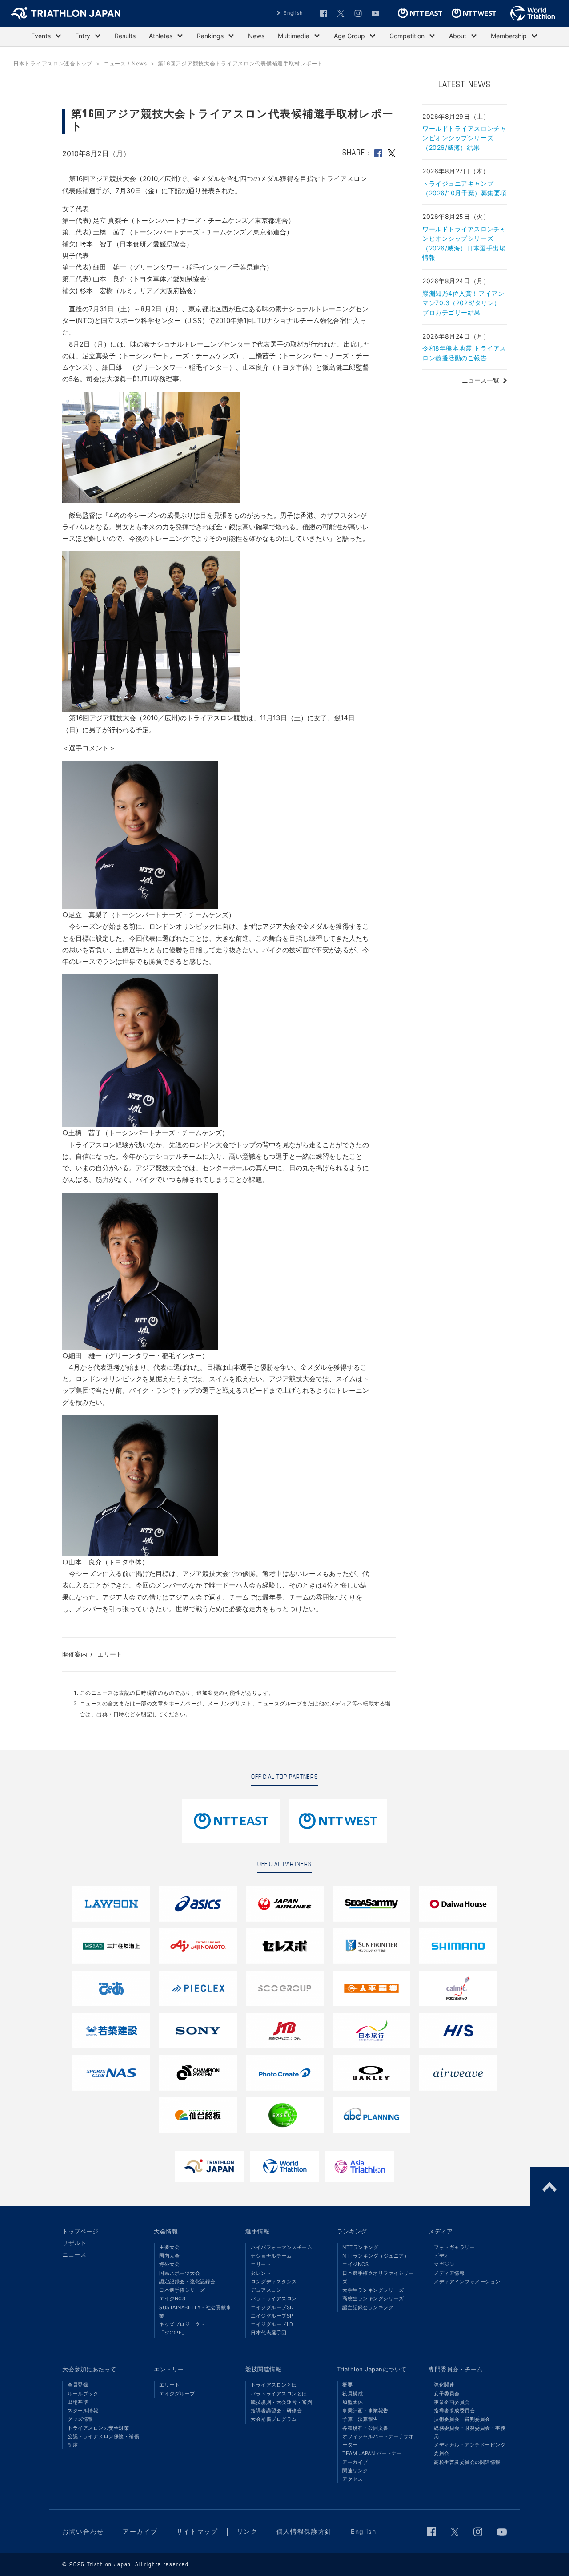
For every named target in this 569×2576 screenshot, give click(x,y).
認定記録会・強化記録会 (187, 2282)
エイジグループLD (272, 2324)
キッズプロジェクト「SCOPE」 (182, 2328)
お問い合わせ (83, 2531)
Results (125, 36)
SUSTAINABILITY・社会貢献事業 (195, 2312)
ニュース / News (125, 63)
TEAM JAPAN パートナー (372, 2453)
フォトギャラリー (454, 2247)
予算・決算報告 (360, 2419)
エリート (110, 1654)
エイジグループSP (272, 2316)
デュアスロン (266, 2290)
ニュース (74, 2254)
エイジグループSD (272, 2307)
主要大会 (169, 2247)
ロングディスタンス (274, 2282)
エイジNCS (172, 2298)
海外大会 (169, 2264)
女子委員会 (447, 2394)
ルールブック (83, 2394)
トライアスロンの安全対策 (98, 2428)
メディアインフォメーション (467, 2282)
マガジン (444, 2264)
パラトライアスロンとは (279, 2394)
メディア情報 (449, 2273)
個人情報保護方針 (304, 2531)
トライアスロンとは (274, 2385)
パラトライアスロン (274, 2298)
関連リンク (355, 2471)
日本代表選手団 (269, 2333)
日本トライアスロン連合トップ (53, 63)
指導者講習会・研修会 (276, 2411)
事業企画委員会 (452, 2402)
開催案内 (75, 1654)
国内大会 (169, 2256)
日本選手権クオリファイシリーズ (378, 2277)
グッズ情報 (80, 2419)
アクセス (353, 2479)
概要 (347, 2385)
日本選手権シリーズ (182, 2290)
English (293, 13)
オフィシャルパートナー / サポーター (378, 2441)
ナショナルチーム (271, 2256)
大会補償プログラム (274, 2419)
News (256, 36)
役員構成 (353, 2394)
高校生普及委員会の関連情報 (467, 2462)
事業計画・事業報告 (365, 2411)
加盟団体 (353, 2402)
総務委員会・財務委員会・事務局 (470, 2432)
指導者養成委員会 (454, 2411)
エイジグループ (177, 2394)
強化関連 (444, 2385)
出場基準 (78, 2402)
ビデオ (442, 2256)
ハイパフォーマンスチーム (281, 2247)
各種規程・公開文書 (365, 2428)
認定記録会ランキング (368, 2307)
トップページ (80, 2231)
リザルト (74, 2243)
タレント (261, 2273)
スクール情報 (83, 2411)
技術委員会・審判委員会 (462, 2419)
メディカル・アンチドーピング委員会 (470, 2449)
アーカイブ (355, 2462)
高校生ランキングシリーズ (373, 2298)
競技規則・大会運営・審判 (281, 2402)
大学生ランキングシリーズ (373, 2290)
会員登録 (78, 2385)
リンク (247, 2531)
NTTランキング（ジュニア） (376, 2256)
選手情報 (257, 2231)
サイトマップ (197, 2531)
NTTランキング (360, 2247)
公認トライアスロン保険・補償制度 (103, 2441)
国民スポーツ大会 (180, 2273)
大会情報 (166, 2231)
